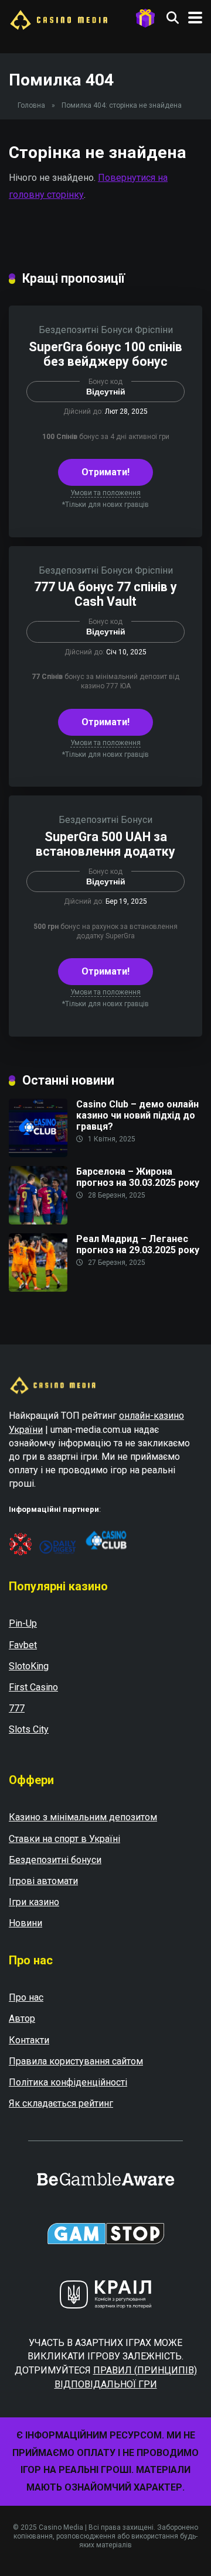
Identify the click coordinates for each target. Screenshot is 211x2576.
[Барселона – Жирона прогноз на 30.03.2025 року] (38, 1221)
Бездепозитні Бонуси (86, 330)
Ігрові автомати (43, 1881)
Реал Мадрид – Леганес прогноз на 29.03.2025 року (138, 1244)
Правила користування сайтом (76, 2061)
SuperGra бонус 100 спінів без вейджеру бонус (105, 354)
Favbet (23, 1645)
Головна (31, 105)
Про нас (26, 1997)
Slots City (29, 1729)
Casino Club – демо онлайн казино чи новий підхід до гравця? (137, 1115)
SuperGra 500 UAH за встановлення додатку (105, 844)
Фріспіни (154, 330)
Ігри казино (34, 1902)
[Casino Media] (59, 18)
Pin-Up (23, 1623)
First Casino (33, 1687)
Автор (22, 2018)
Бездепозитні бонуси (55, 1860)
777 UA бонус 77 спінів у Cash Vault (105, 594)
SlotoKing (29, 1666)
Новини (25, 1923)
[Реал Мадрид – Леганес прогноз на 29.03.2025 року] (38, 1289)
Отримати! (105, 472)
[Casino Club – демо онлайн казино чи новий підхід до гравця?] (38, 1154)
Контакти (29, 2040)
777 (17, 1708)
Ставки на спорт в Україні (64, 1839)
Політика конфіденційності (68, 2082)
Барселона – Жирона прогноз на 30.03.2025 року (138, 1177)
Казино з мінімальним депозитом (83, 1817)
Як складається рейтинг (61, 2103)
